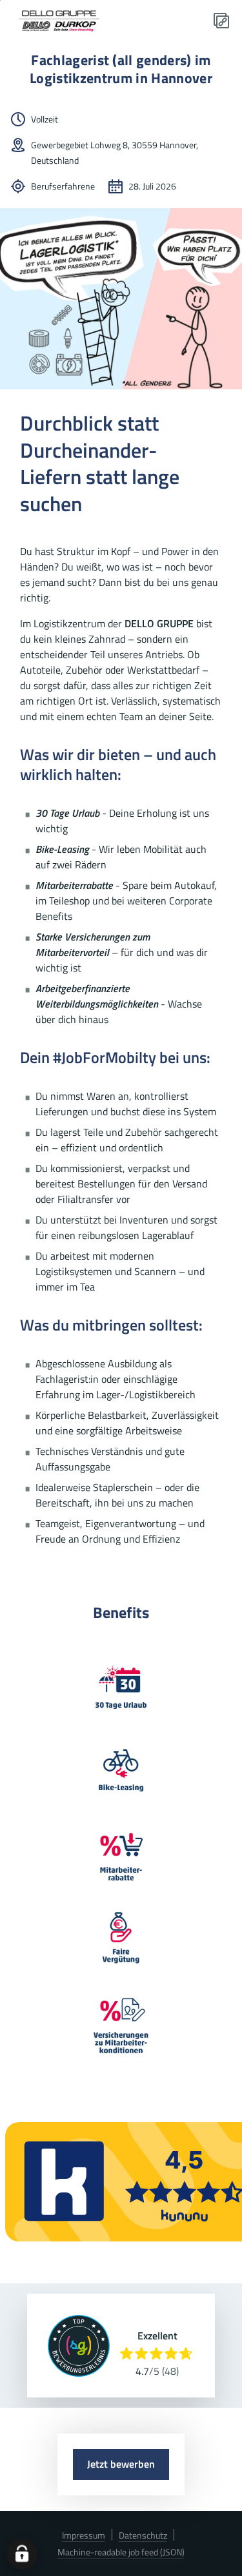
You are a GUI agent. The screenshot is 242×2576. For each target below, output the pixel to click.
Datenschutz (143, 2535)
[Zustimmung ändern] (22, 2554)
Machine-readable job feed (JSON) (121, 2552)
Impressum (84, 2535)
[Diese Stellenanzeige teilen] (221, 21)
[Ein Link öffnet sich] (62, 21)
